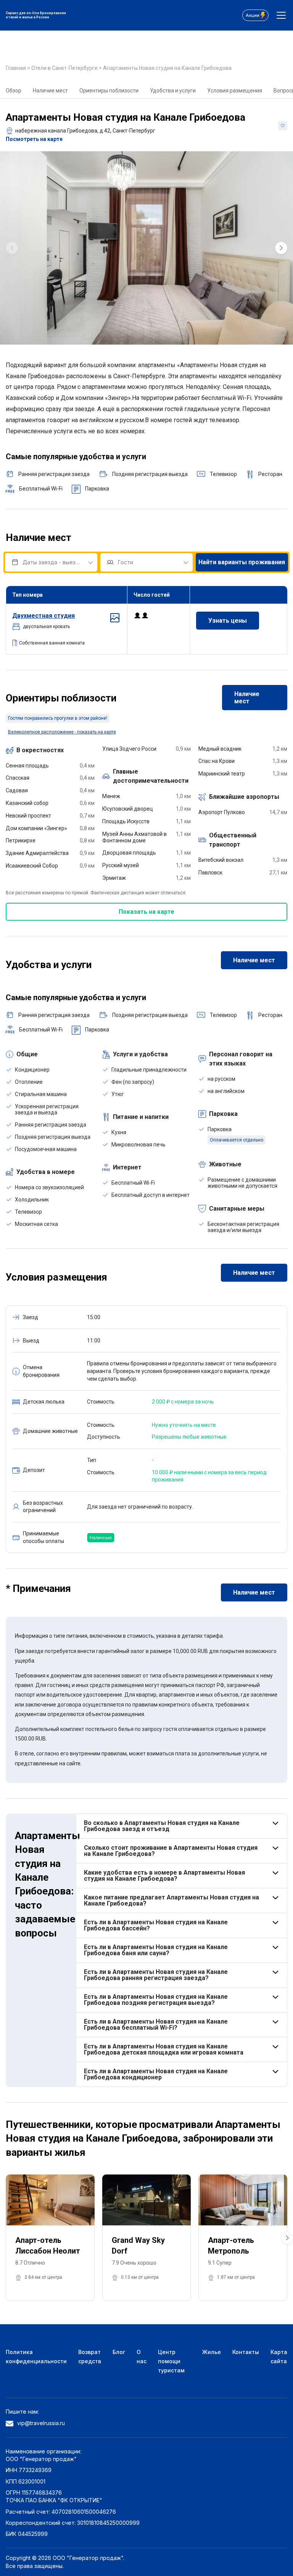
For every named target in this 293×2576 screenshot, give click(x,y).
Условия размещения (235, 91)
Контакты (246, 2352)
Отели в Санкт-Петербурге (65, 68)
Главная (16, 68)
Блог (119, 2352)
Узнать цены (228, 621)
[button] (281, 248)
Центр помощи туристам (171, 2361)
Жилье (212, 2352)
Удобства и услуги (173, 91)
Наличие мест (50, 91)
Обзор (14, 91)
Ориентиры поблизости (109, 91)
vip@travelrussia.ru (41, 2423)
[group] (146, 248)
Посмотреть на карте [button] (34, 139)
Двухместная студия (43, 616)
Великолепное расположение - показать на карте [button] (62, 732)
